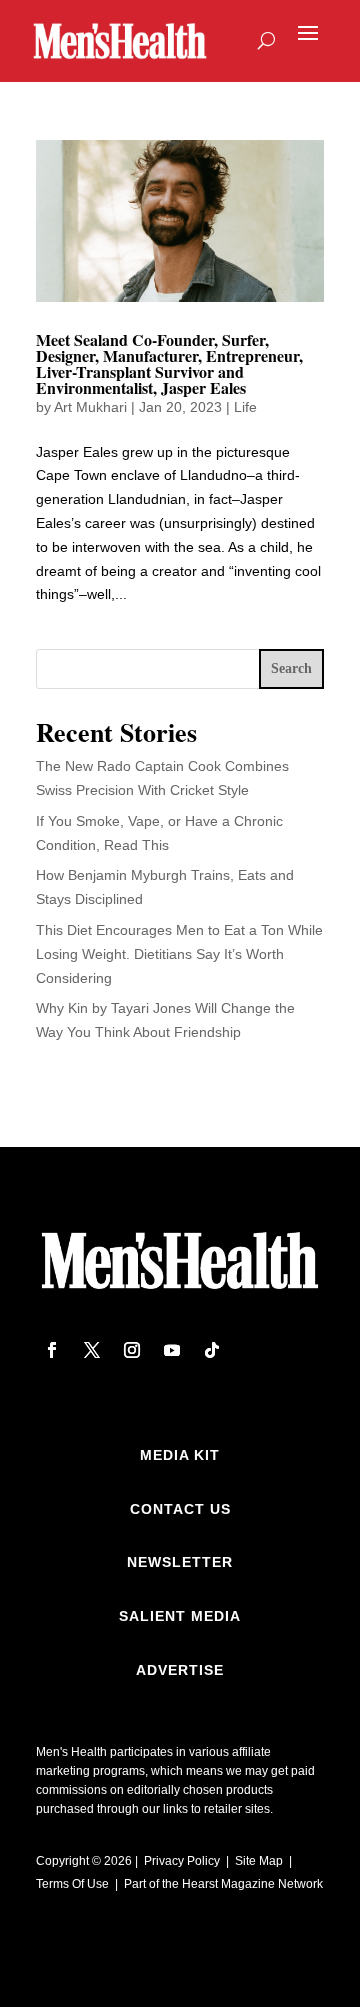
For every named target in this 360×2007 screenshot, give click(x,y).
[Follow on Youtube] (172, 1350)
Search (291, 668)
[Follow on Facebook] (52, 1350)
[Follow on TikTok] (212, 1350)
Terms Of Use (72, 1884)
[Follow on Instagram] (132, 1350)
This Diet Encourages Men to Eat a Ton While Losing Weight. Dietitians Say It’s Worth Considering (179, 954)
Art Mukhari (90, 407)
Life (245, 407)
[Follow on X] (92, 1350)
